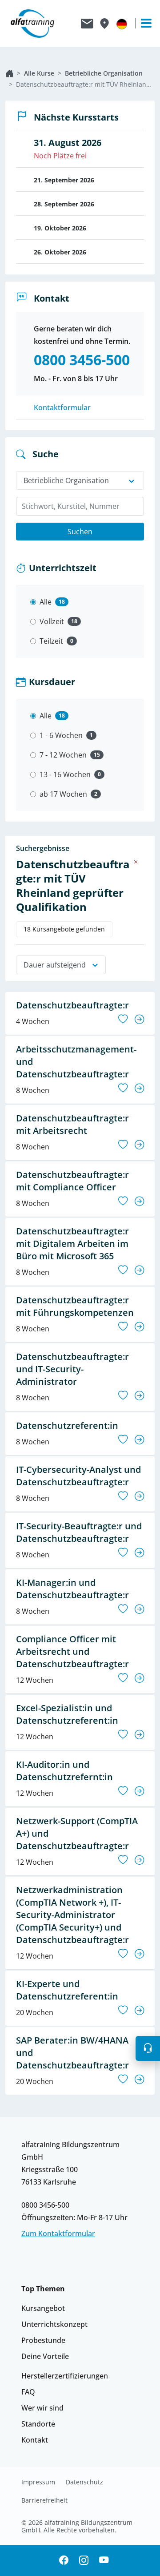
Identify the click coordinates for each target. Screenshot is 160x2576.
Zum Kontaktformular (58, 2233)
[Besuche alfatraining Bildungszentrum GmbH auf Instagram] (84, 2561)
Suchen (80, 532)
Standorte (38, 2424)
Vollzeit (52, 621)
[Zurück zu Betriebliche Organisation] (136, 862)
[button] (148, 2048)
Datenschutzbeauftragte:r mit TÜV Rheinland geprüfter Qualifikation (85, 84)
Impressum (38, 2482)
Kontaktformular (62, 407)
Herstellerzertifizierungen (65, 2376)
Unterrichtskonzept (54, 2324)
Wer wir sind (42, 2408)
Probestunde (43, 2340)
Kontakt (35, 2440)
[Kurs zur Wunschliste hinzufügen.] (123, 1019)
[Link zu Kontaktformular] (87, 24)
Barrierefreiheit (44, 2500)
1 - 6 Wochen (61, 735)
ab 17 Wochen (63, 794)
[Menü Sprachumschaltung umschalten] (122, 24)
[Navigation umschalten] (142, 23)
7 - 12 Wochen (63, 755)
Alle (46, 602)
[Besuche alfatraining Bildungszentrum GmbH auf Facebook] (64, 2561)
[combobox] (80, 506)
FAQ (28, 2392)
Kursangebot (43, 2308)
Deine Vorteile (45, 2356)
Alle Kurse (39, 73)
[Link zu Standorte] (104, 24)
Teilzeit (51, 641)
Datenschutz (84, 2482)
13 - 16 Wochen (65, 774)
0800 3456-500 (45, 2205)
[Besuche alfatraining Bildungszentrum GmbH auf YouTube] (104, 2561)
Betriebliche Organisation (104, 73)
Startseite (9, 73)
